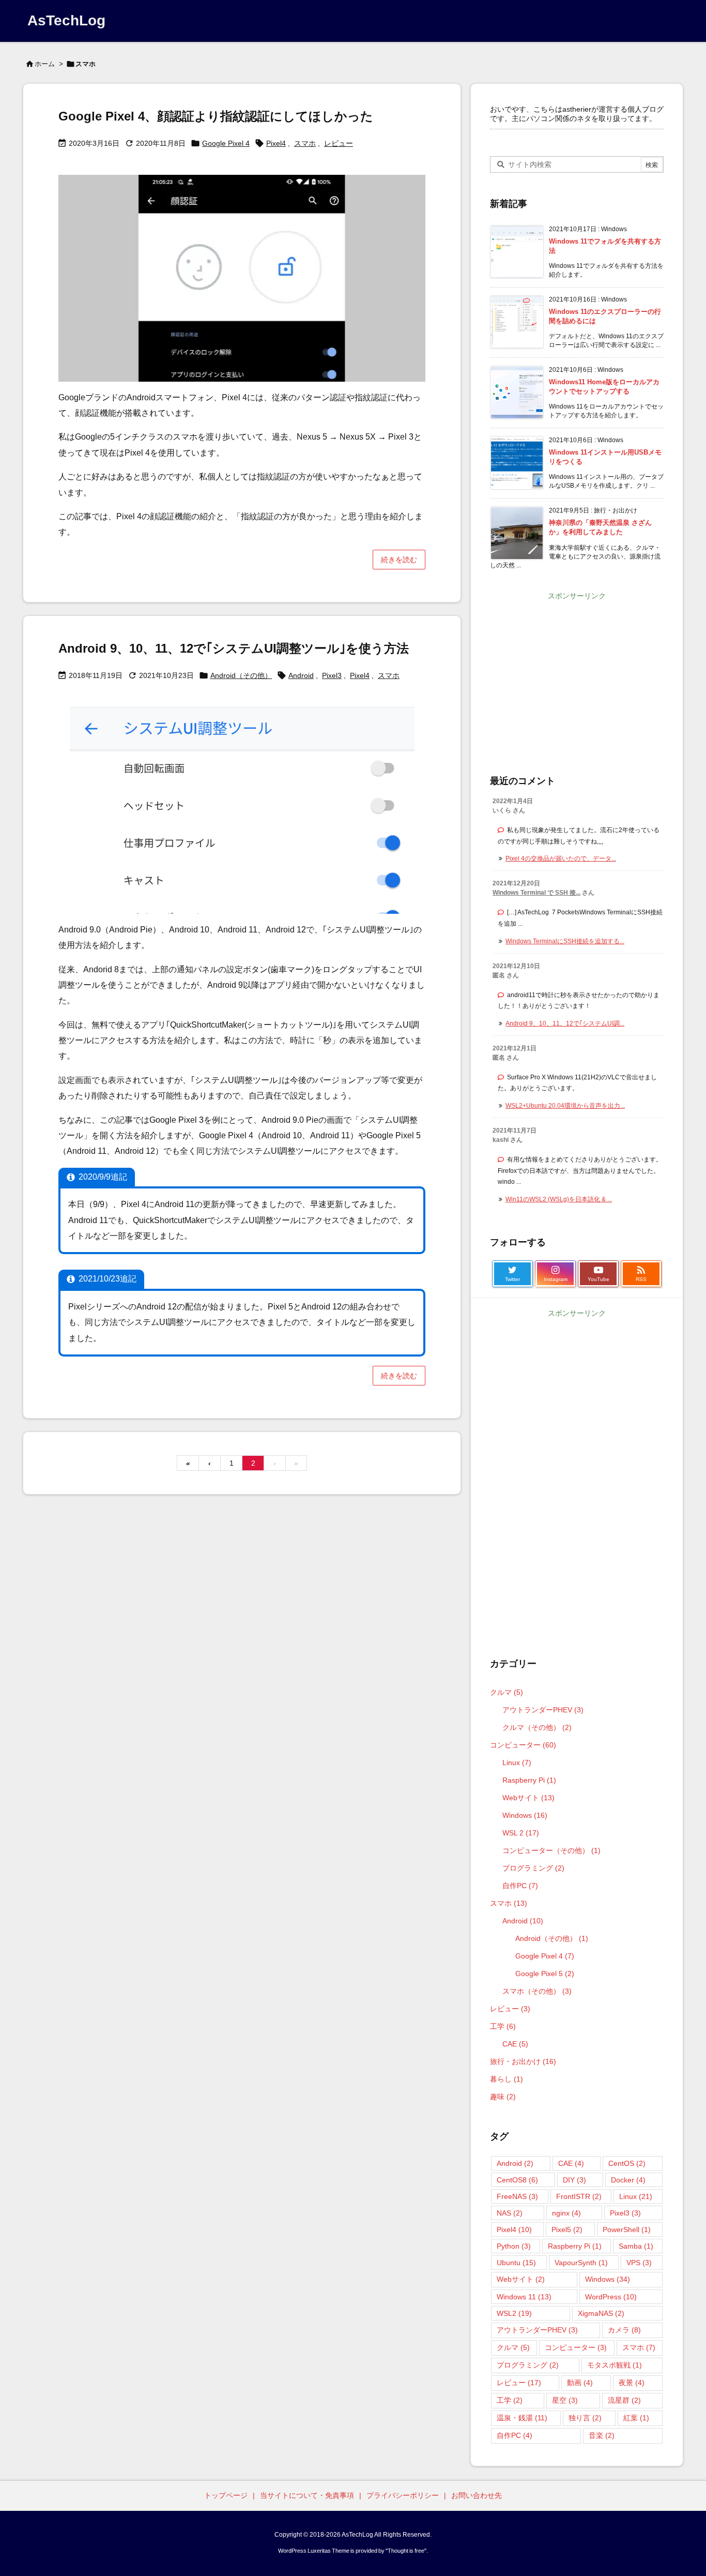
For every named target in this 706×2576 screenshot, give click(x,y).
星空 (565, 2400)
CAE (515, 2044)
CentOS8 (517, 2180)
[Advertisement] (577, 676)
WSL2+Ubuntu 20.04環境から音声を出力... (565, 1106)
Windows (525, 1815)
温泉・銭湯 (522, 2418)
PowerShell (627, 2229)
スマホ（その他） (537, 1991)
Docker (628, 2180)
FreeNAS (517, 2196)
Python (514, 2246)
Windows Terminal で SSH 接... (536, 893)
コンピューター (523, 1745)
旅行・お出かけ (523, 2061)
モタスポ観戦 (615, 2365)
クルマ (507, 1692)
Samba (636, 2246)
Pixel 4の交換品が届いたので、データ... (561, 858)
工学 (503, 2026)
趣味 (503, 2097)
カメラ (624, 2330)
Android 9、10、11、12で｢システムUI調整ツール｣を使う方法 (234, 648)
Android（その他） (241, 675)
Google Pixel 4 (226, 143)
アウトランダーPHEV (543, 1710)
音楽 (602, 2435)
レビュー (339, 143)
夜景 (632, 2383)
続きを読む (399, 560)
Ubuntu (516, 2263)
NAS (510, 2213)
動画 (580, 2383)
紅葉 (636, 2418)
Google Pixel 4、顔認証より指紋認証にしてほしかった (216, 116)
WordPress (611, 2297)
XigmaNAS (601, 2313)
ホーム (45, 64)
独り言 (585, 2418)
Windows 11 (524, 2297)
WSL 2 (521, 1833)
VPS (639, 2263)
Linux (517, 1762)
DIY (574, 2180)
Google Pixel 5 (545, 1974)
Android (301, 675)
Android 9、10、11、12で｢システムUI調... (565, 1023)
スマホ (305, 143)
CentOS (627, 2163)
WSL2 (514, 2313)
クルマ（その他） (537, 1727)
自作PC (520, 1886)
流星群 (624, 2400)
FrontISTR (579, 2196)
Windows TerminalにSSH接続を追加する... (565, 941)
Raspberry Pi (529, 1780)
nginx (566, 2213)
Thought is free (406, 2551)
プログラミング (533, 1868)
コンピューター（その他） (551, 1850)
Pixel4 (276, 143)
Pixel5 (567, 2229)
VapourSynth (581, 2263)
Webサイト (528, 1798)
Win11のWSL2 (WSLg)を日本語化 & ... (559, 1199)
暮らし (507, 2079)
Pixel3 (332, 675)
